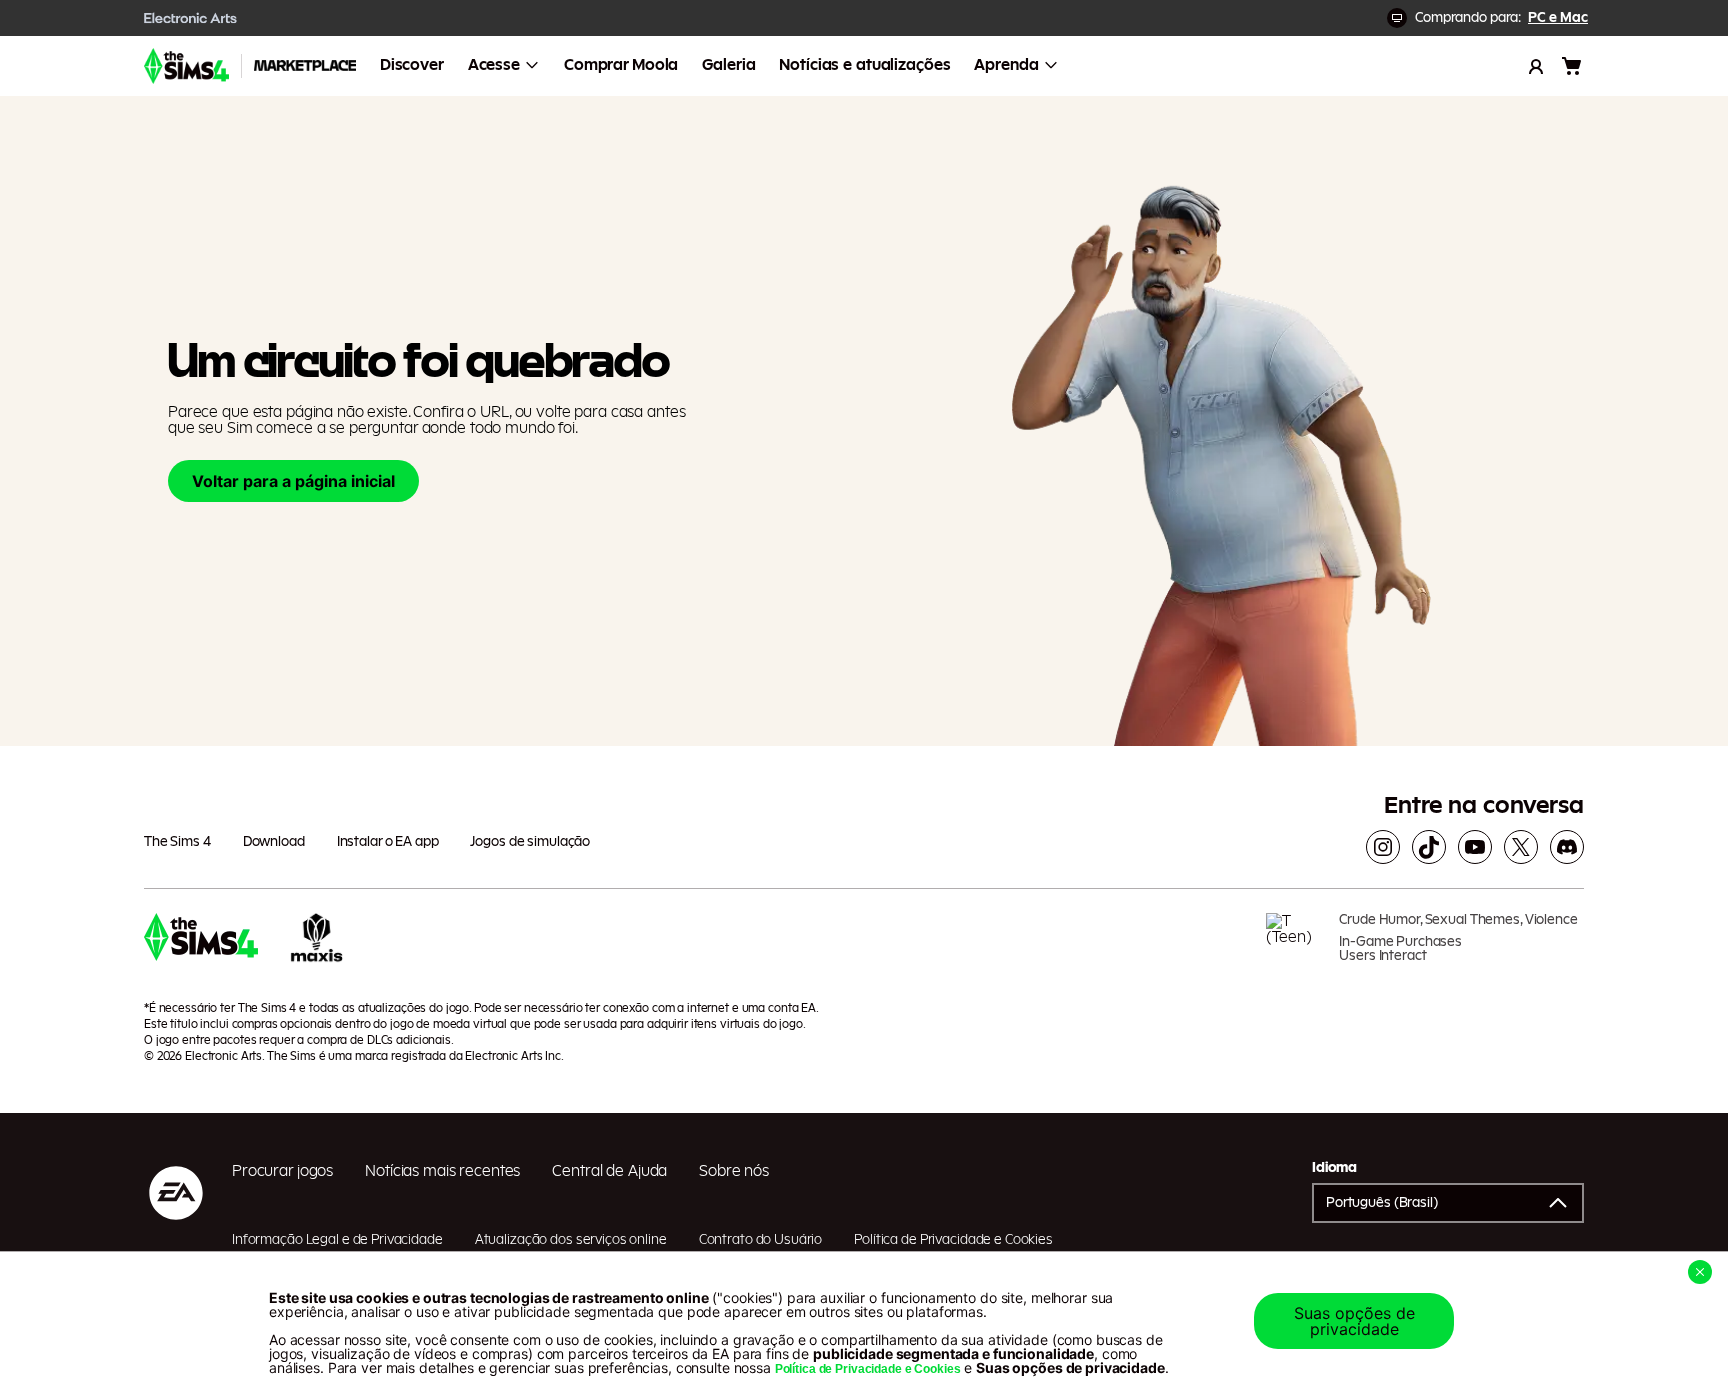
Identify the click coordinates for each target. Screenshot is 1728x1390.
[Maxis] (317, 945)
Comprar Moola (621, 65)
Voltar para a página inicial (293, 481)
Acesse (494, 65)
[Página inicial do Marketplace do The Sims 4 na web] (186, 66)
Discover (412, 65)
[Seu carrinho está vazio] (1572, 66)
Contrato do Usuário (761, 1240)
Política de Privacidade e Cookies (953, 1240)
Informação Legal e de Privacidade (337, 1240)
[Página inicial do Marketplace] (305, 66)
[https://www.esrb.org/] (1295, 945)
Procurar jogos (282, 1171)
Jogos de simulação (530, 842)
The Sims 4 (177, 842)
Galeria (728, 65)
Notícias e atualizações (864, 65)
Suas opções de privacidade (1354, 1321)
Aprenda (1006, 65)
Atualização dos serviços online (571, 1240)
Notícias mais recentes (442, 1171)
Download (274, 842)
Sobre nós (734, 1171)
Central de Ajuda (609, 1171)
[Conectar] (1536, 66)
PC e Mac (1558, 18)
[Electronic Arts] (191, 18)
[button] (1448, 1203)
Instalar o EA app (388, 842)
